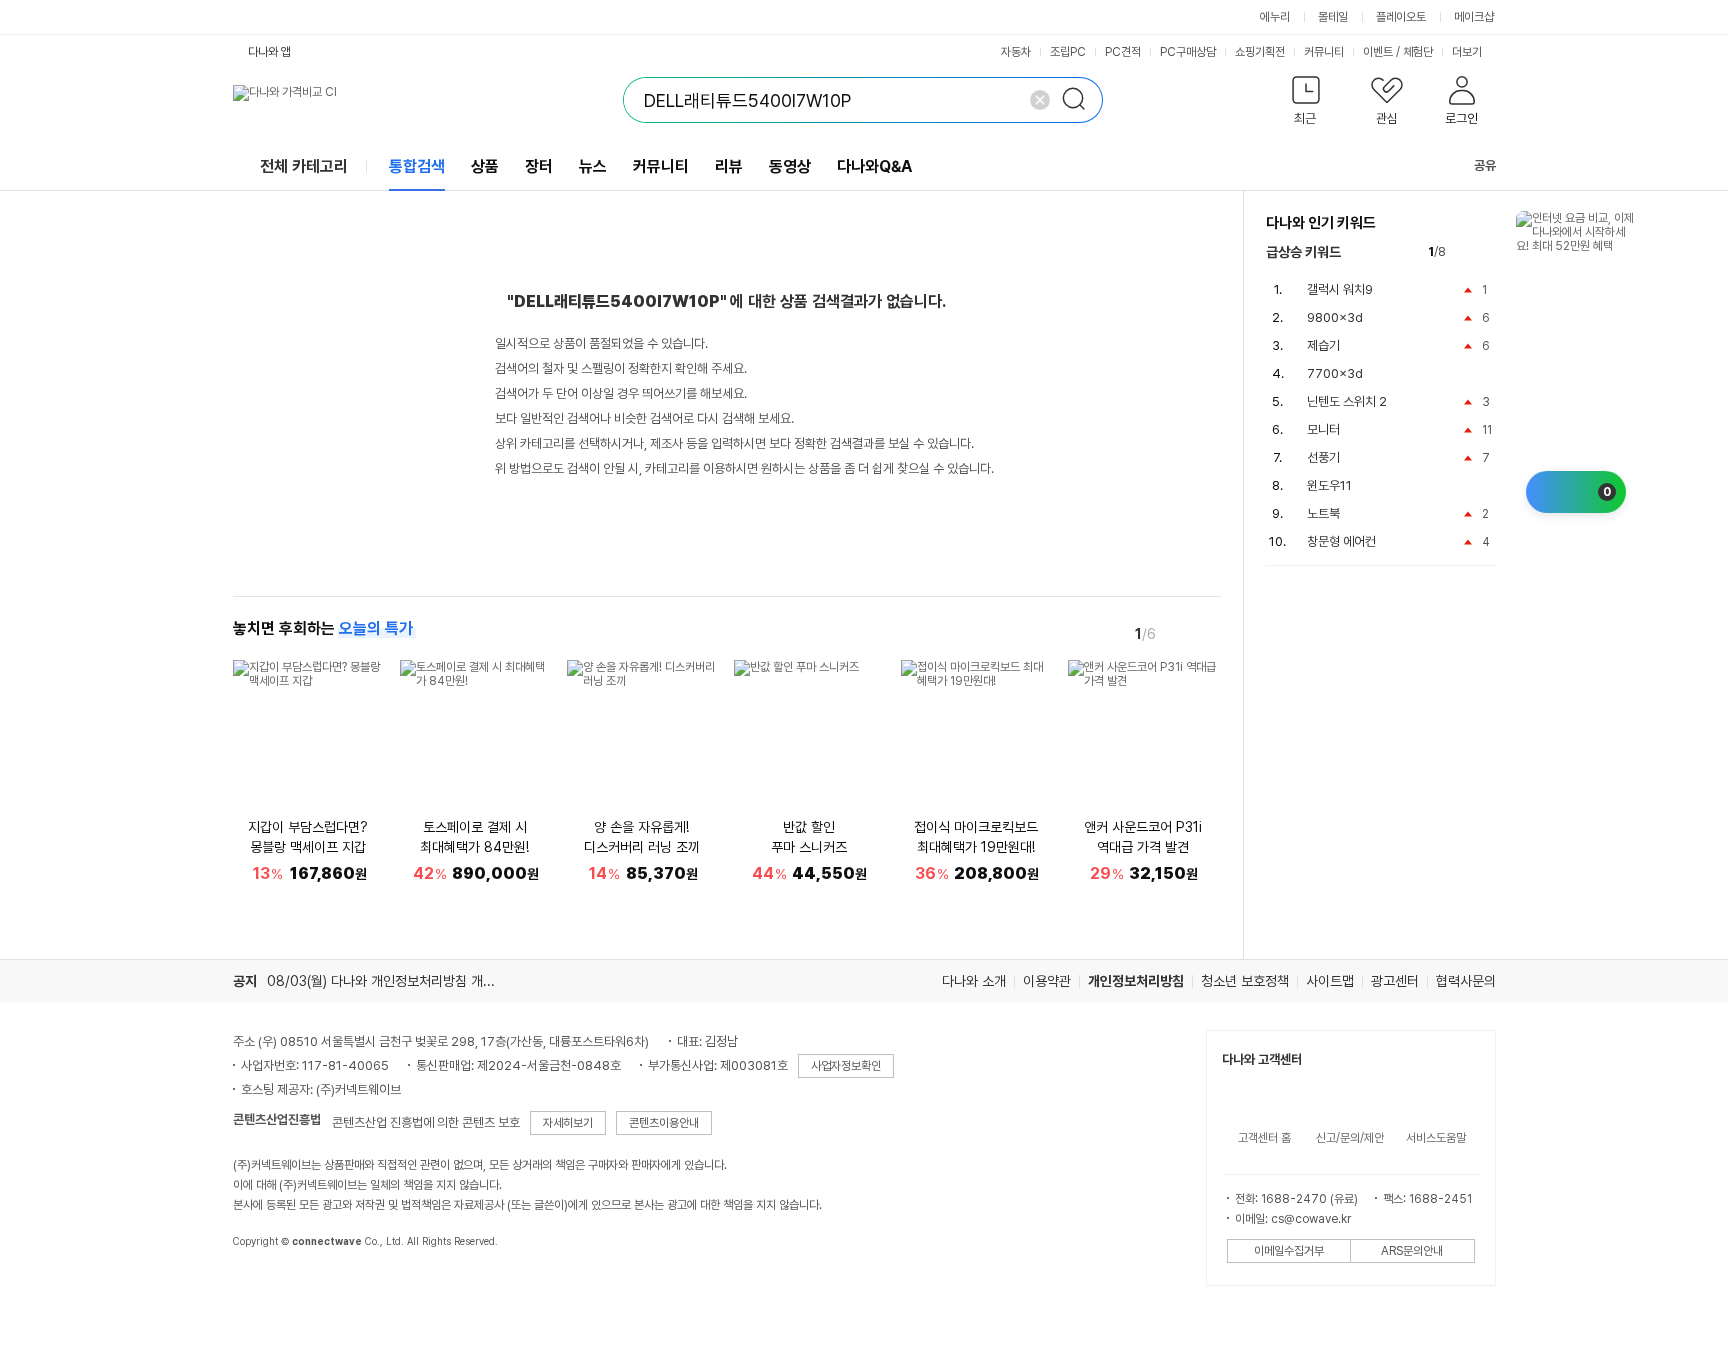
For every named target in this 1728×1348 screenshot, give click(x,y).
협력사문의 (1466, 981)
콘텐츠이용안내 (664, 1123)
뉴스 (593, 166)
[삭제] (1040, 100)
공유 (1485, 165)
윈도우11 (1329, 485)
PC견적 (1123, 52)
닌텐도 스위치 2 (1347, 401)
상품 (485, 166)
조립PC (1068, 52)
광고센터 (1395, 981)
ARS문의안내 (1412, 1251)
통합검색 (417, 166)
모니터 (1323, 429)
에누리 (1275, 17)
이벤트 (1378, 52)
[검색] (1080, 100)
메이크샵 (1474, 17)
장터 (539, 166)
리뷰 (729, 166)
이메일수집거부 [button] (1289, 1251)
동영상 (790, 166)
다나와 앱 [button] (269, 52)
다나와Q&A (874, 166)
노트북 (1323, 513)
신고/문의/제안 (1350, 1138)
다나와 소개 (974, 981)
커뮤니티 (1324, 52)
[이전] (1179, 633)
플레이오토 (1401, 17)
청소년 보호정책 (1245, 981)
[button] (1306, 104)
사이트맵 (1330, 981)
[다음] (1207, 633)
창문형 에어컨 (1341, 541)
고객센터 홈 (1264, 1138)
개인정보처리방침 (1136, 981)
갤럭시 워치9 (1340, 289)
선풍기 (1323, 457)
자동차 (1016, 52)
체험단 (1418, 52)
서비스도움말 (1436, 1138)
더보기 (1468, 52)
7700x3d (1335, 373)
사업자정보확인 (846, 1066)
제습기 (1323, 345)
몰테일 (1333, 17)
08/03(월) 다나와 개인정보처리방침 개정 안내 (395, 981)
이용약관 (1047, 981)
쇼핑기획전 (1260, 52)
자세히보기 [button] (568, 1123)
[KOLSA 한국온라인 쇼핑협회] (269, 1287)
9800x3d (1335, 317)
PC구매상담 (1188, 52)
